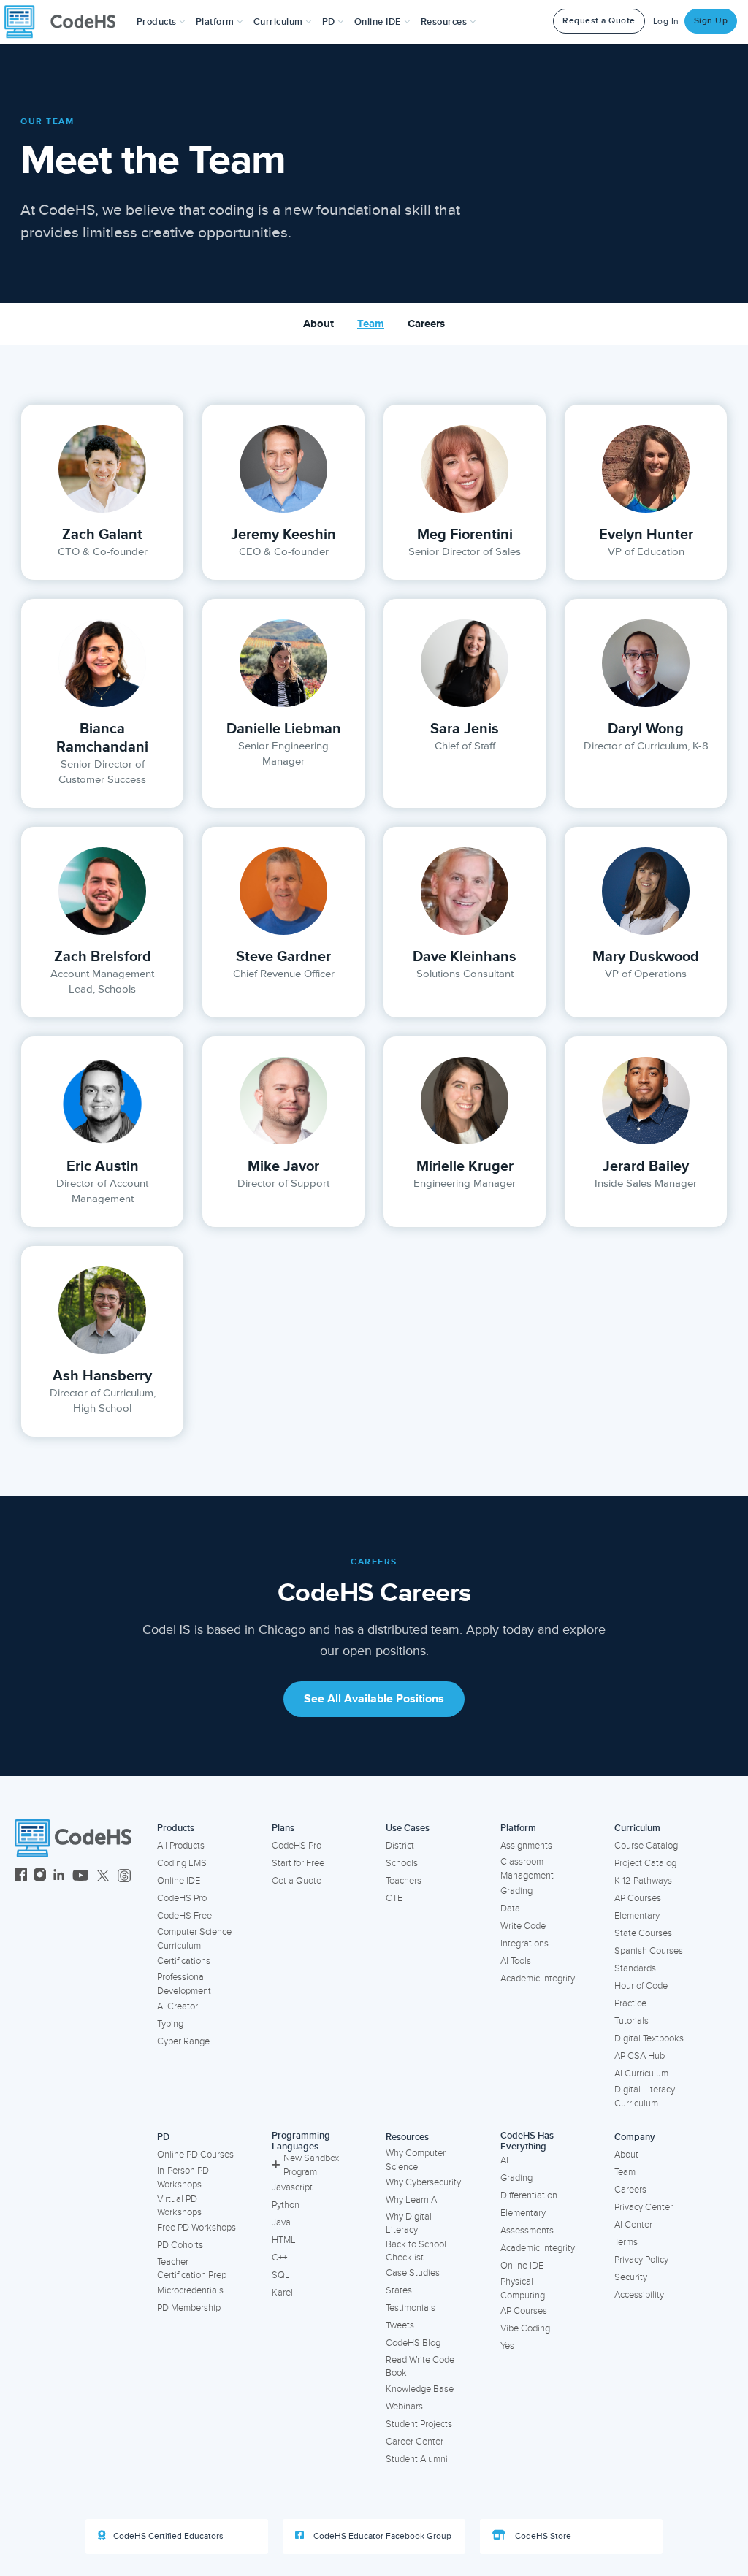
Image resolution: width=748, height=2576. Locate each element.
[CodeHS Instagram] (40, 1877)
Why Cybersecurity (423, 2182)
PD (163, 2137)
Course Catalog (646, 1846)
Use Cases (408, 1828)
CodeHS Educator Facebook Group (381, 2536)
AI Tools (516, 1961)
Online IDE (179, 1881)
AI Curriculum (641, 2074)
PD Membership (189, 2308)
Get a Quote (297, 1881)
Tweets (400, 2325)
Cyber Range (183, 2041)
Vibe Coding (525, 2328)
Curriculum (637, 1828)
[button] (161, 22)
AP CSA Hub (640, 2056)
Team (371, 324)
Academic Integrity (538, 1979)
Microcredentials (190, 2290)
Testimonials (411, 2308)
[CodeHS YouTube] (81, 1877)
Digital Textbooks (649, 2038)
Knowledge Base (420, 2389)
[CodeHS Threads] (124, 1877)
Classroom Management (527, 1869)
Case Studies (413, 2273)
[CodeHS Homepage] (66, 22)
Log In (666, 22)
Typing (170, 2024)
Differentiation (529, 2195)
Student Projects (419, 2424)
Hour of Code (641, 1986)
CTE (394, 1898)
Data (510, 1908)
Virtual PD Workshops (179, 2206)
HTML (284, 2240)
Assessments (527, 2231)
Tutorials (631, 2021)
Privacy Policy (641, 2260)
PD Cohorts (180, 2245)
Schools (402, 1863)
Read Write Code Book (420, 2367)
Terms (626, 2242)
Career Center (415, 2442)
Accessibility (639, 2295)
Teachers (404, 1881)
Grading (516, 1891)
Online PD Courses (195, 2155)
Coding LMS (182, 1863)
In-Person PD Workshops (183, 2178)
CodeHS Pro (182, 1898)
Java (281, 2223)
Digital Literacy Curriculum (645, 2097)
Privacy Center (644, 2207)
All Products (181, 1846)
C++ (279, 2258)
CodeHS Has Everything (527, 2141)
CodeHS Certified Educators (168, 2536)
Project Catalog (645, 1863)
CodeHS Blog (413, 2343)
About (318, 324)
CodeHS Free (184, 1916)
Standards (635, 1968)
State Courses (643, 1933)
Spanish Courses (649, 1951)
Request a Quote (599, 21)
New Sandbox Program (311, 2165)
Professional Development (184, 1984)
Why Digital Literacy (409, 2224)
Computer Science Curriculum (194, 1939)
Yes (507, 2346)
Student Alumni (417, 2459)
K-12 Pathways (643, 1881)
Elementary (637, 1916)
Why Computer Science (416, 2160)
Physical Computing (523, 2289)
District (400, 1846)
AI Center (633, 2225)
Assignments (526, 1846)
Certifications (184, 1961)
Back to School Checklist (416, 2251)
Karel (282, 2293)
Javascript (292, 2187)
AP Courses (638, 1898)
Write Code (523, 1926)
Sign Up (711, 21)
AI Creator (178, 2006)
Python (286, 2205)
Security (631, 2277)
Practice (630, 2003)
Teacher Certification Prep (192, 2269)
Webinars (404, 2407)
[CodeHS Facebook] (21, 1877)
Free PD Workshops (196, 2228)
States (399, 2290)
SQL (281, 2275)
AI (504, 2160)
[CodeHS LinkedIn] (59, 1877)
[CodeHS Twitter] (103, 1877)
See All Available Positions (374, 1699)
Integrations (524, 1944)
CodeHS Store (542, 2536)
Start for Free (298, 1863)
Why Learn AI (412, 2200)
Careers (426, 324)
